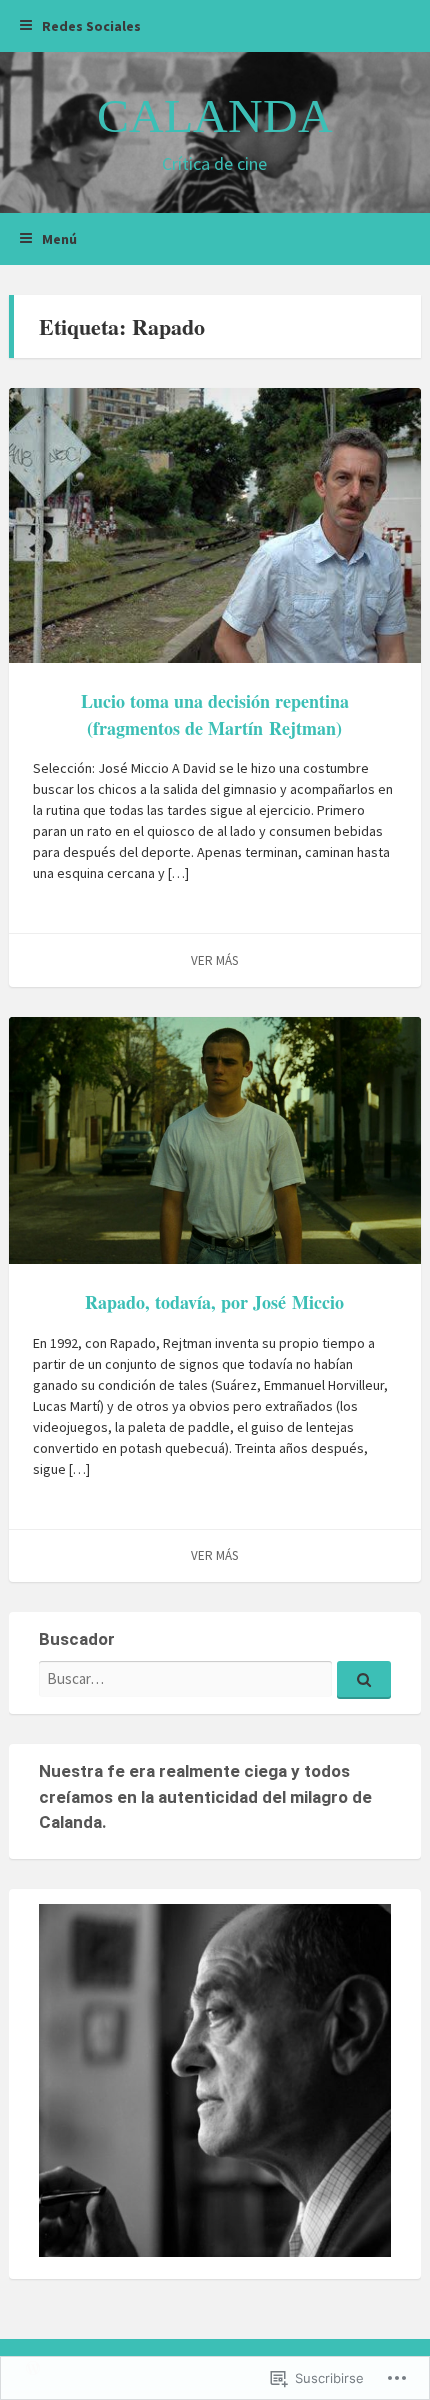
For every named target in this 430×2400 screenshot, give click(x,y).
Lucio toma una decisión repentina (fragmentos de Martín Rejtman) (215, 714)
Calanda (215, 115)
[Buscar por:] (215, 1678)
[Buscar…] (364, 1680)
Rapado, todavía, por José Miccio (214, 1302)
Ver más (214, 960)
